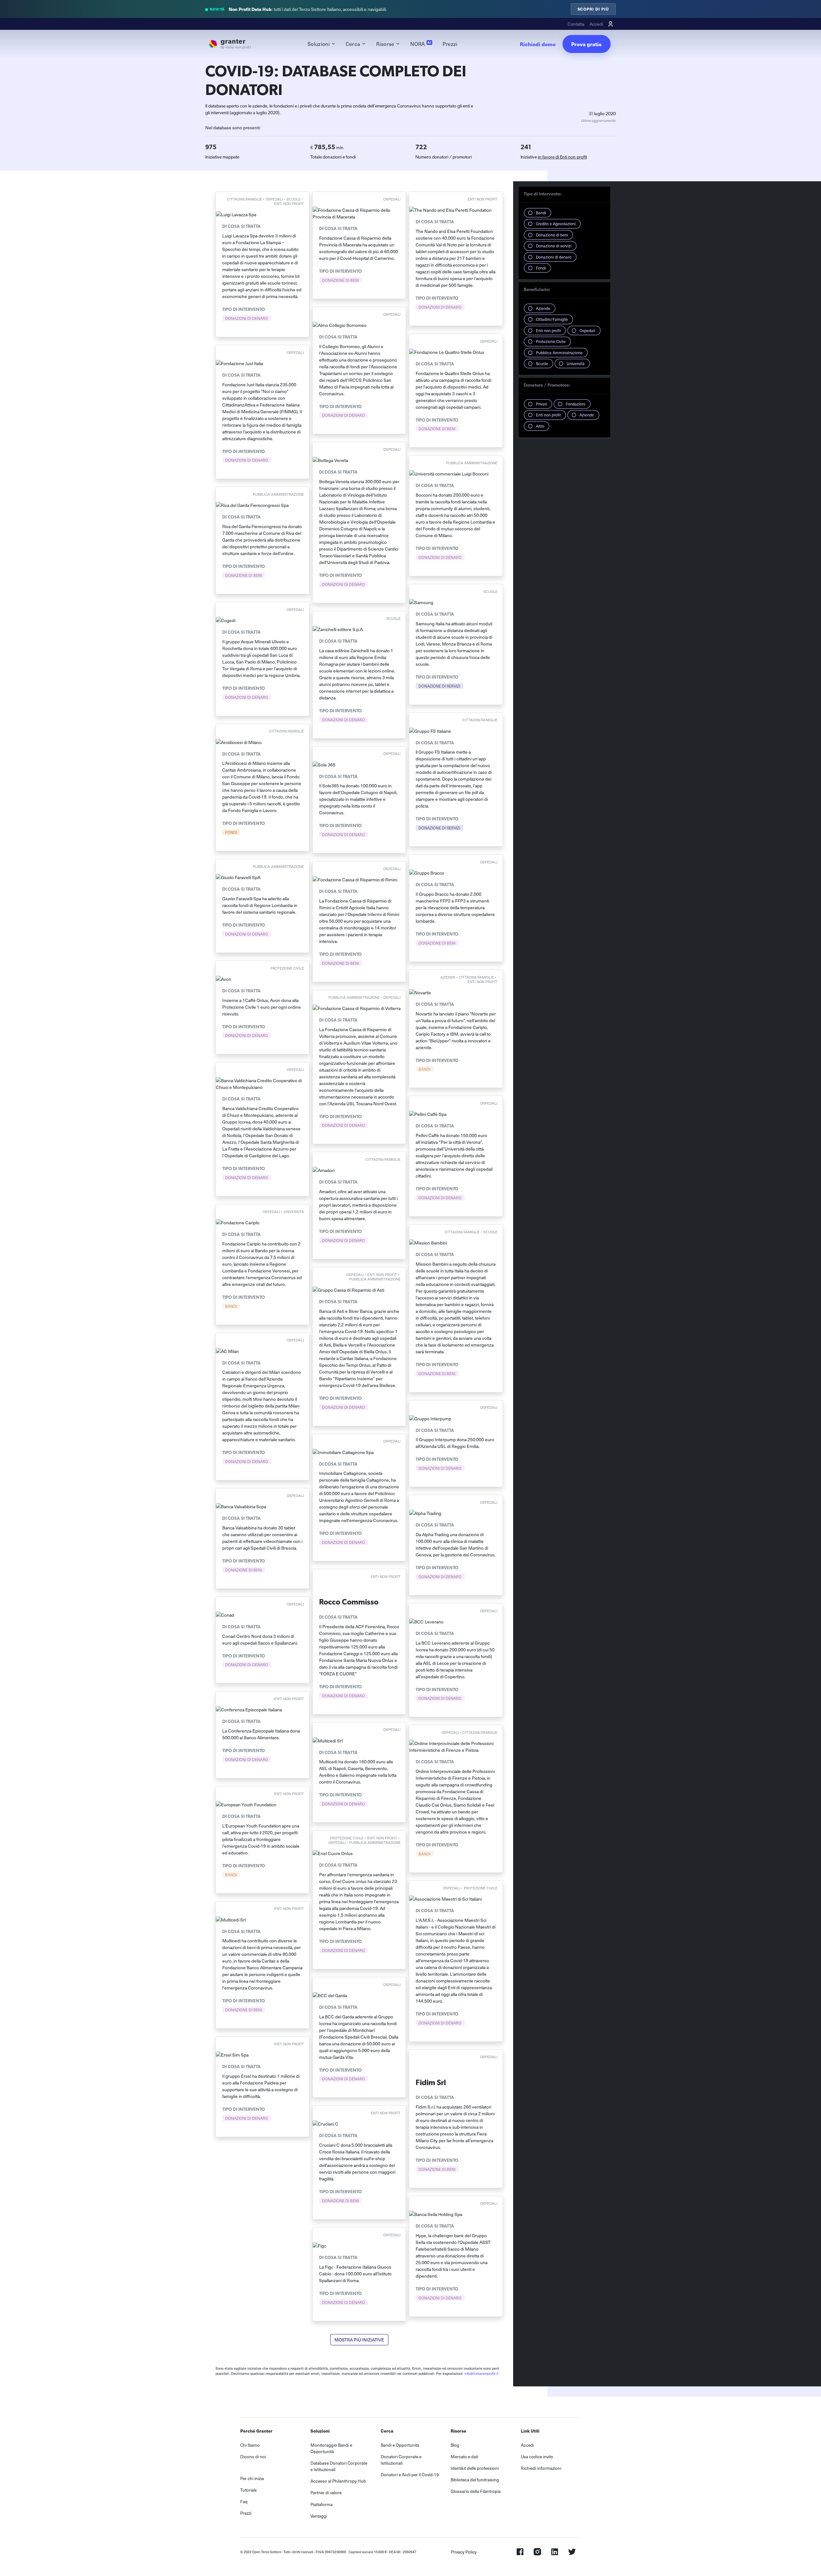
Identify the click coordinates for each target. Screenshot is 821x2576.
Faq (244, 2501)
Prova (586, 44)
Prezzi (450, 44)
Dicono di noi (253, 2456)
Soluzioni (319, 44)
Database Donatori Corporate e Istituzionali (339, 2466)
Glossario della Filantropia (476, 2491)
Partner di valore (326, 2492)
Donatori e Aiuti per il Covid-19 (410, 2474)
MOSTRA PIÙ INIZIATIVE (359, 2340)
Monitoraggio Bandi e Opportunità (331, 2448)
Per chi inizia (252, 2478)
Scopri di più (593, 9)
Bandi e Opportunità (400, 2445)
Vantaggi (319, 2516)
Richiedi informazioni (541, 2468)
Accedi (596, 24)
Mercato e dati (464, 2456)
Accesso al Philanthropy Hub (338, 2481)
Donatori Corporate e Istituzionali (401, 2460)
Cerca (353, 44)
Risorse (385, 44)
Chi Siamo (250, 2445)
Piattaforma (322, 2504)
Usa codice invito (537, 2456)
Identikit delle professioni (475, 2468)
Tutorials (249, 2490)
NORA (421, 44)
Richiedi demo (538, 44)
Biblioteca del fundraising (475, 2480)
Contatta (576, 24)
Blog (455, 2445)
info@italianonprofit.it (482, 2373)
